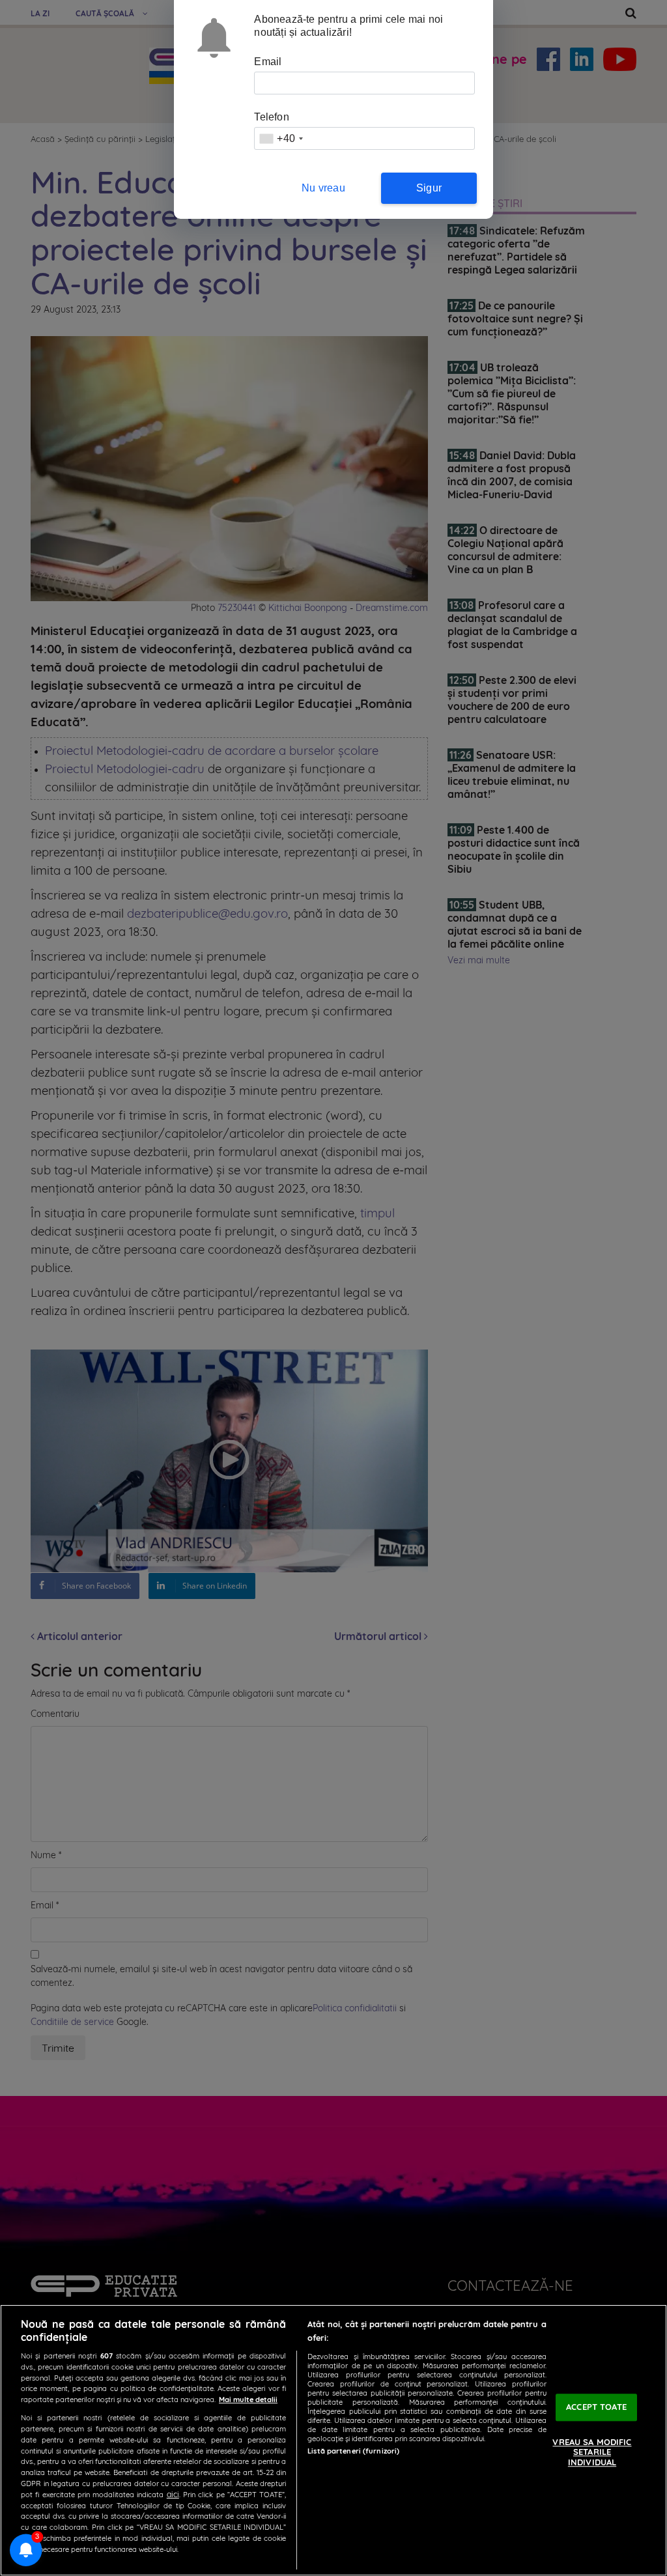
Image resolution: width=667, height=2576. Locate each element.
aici (173, 2494)
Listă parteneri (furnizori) (353, 2451)
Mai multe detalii (248, 2399)
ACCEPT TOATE (596, 2407)
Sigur (429, 188)
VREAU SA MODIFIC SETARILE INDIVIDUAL (592, 2452)
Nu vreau (323, 188)
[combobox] (281, 138)
